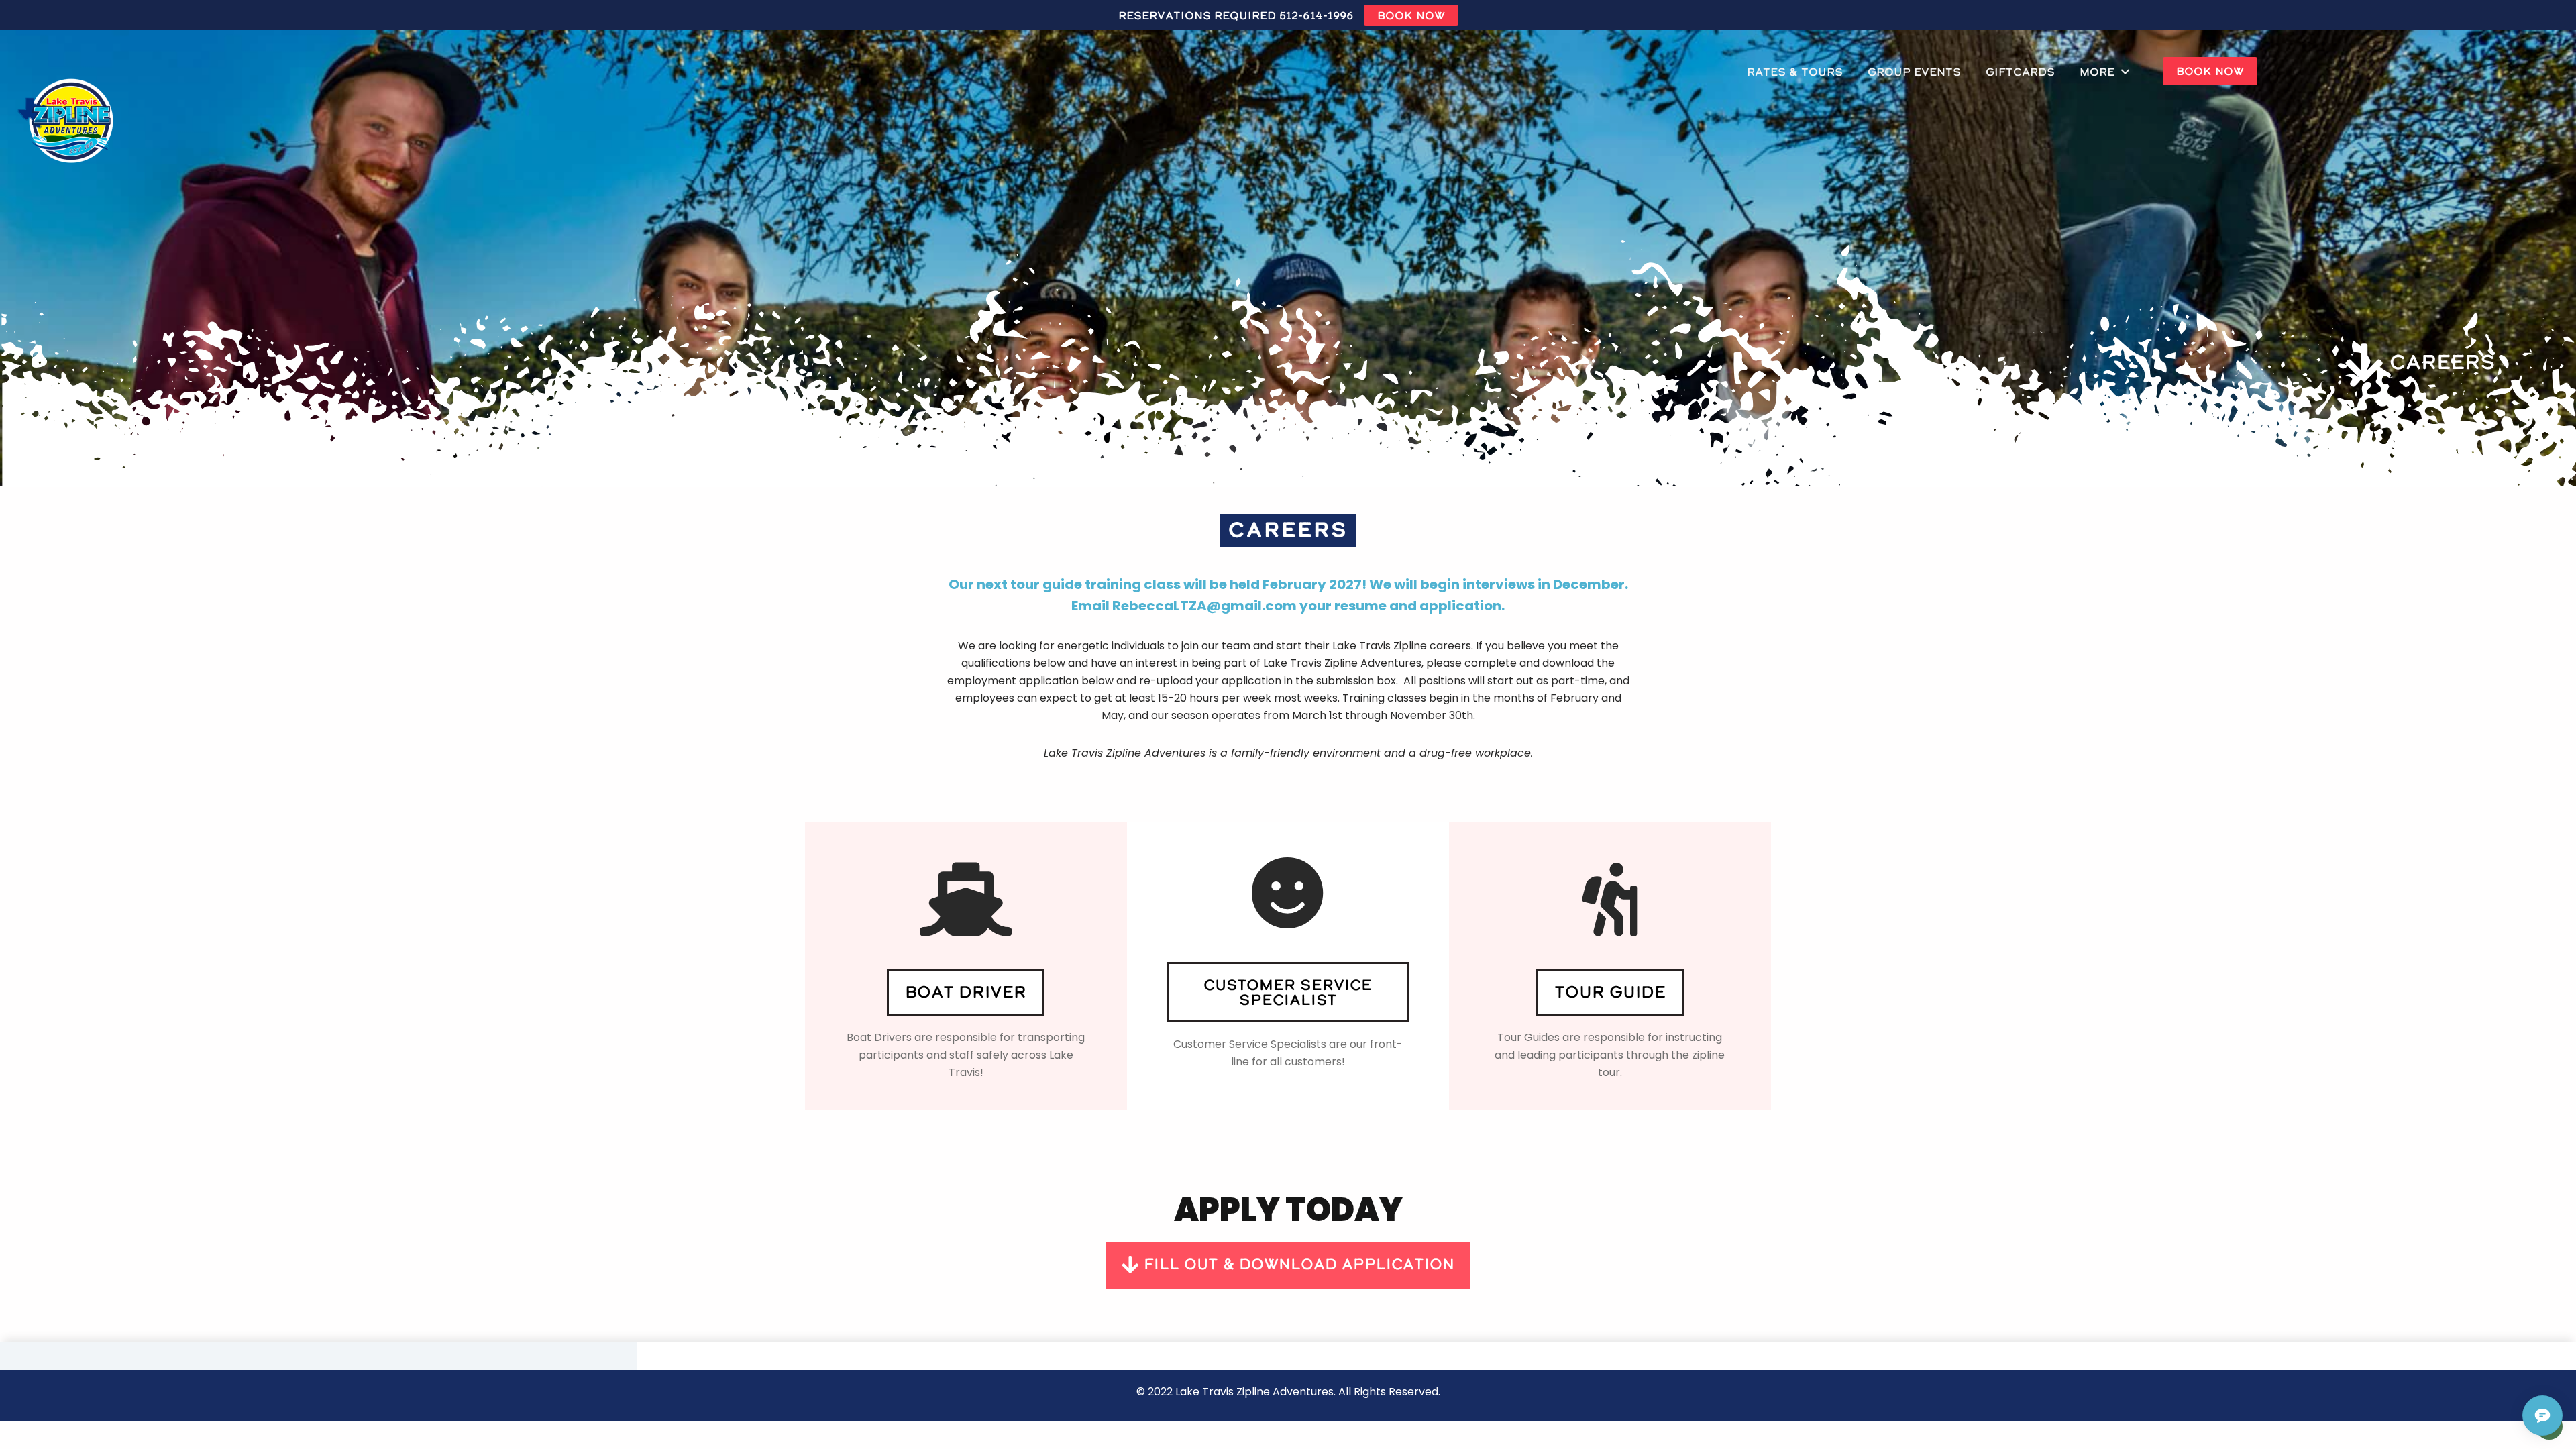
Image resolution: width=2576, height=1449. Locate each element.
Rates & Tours (1795, 72)
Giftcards (2020, 72)
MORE (2097, 72)
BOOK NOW (1411, 15)
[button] (966, 992)
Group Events (1914, 72)
